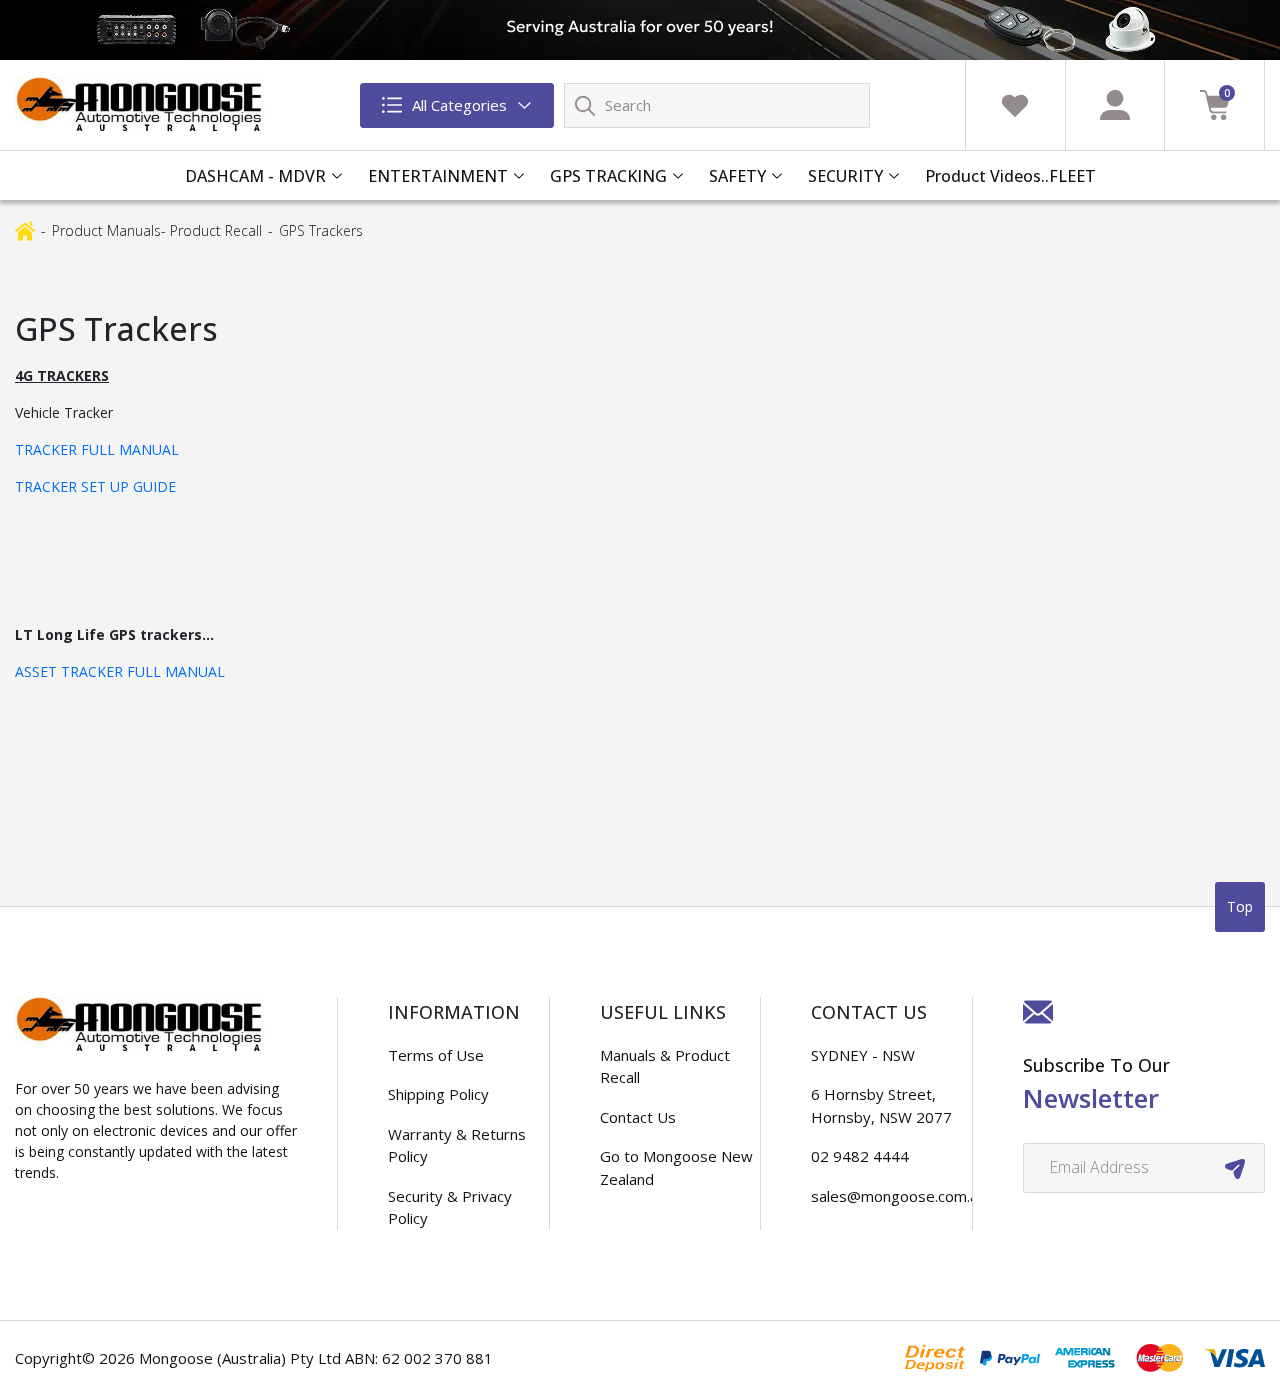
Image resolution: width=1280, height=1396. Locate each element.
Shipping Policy (438, 1094)
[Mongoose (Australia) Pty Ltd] (140, 105)
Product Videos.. (987, 176)
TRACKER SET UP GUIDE (95, 486)
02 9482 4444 (860, 1156)
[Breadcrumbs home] (25, 229)
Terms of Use (436, 1055)
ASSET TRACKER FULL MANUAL (120, 671)
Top (1240, 906)
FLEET (1072, 176)
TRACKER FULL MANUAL (97, 449)
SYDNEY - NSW (863, 1055)
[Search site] (585, 105)
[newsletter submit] (1235, 1168)
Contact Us (638, 1117)
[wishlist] (1015, 105)
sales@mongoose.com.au (898, 1196)
